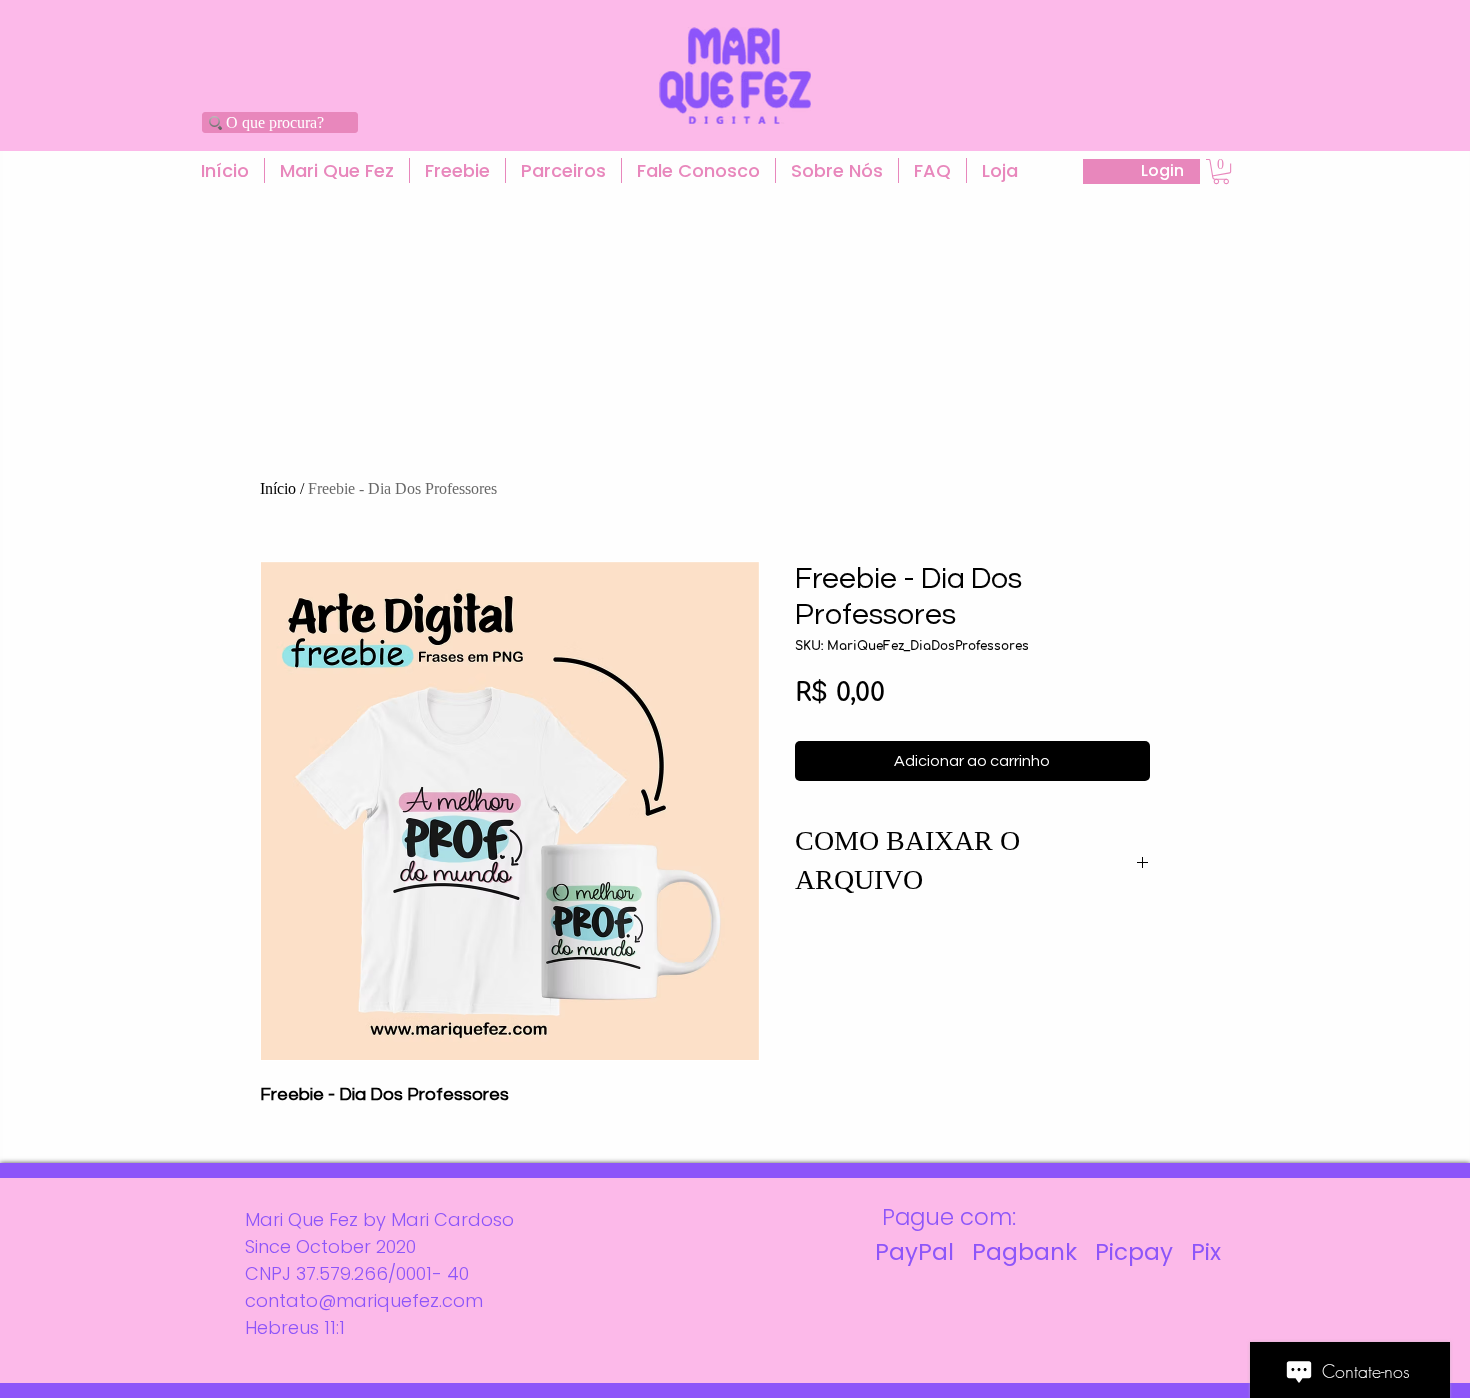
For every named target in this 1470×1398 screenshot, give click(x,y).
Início (278, 488)
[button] (337, 170)
